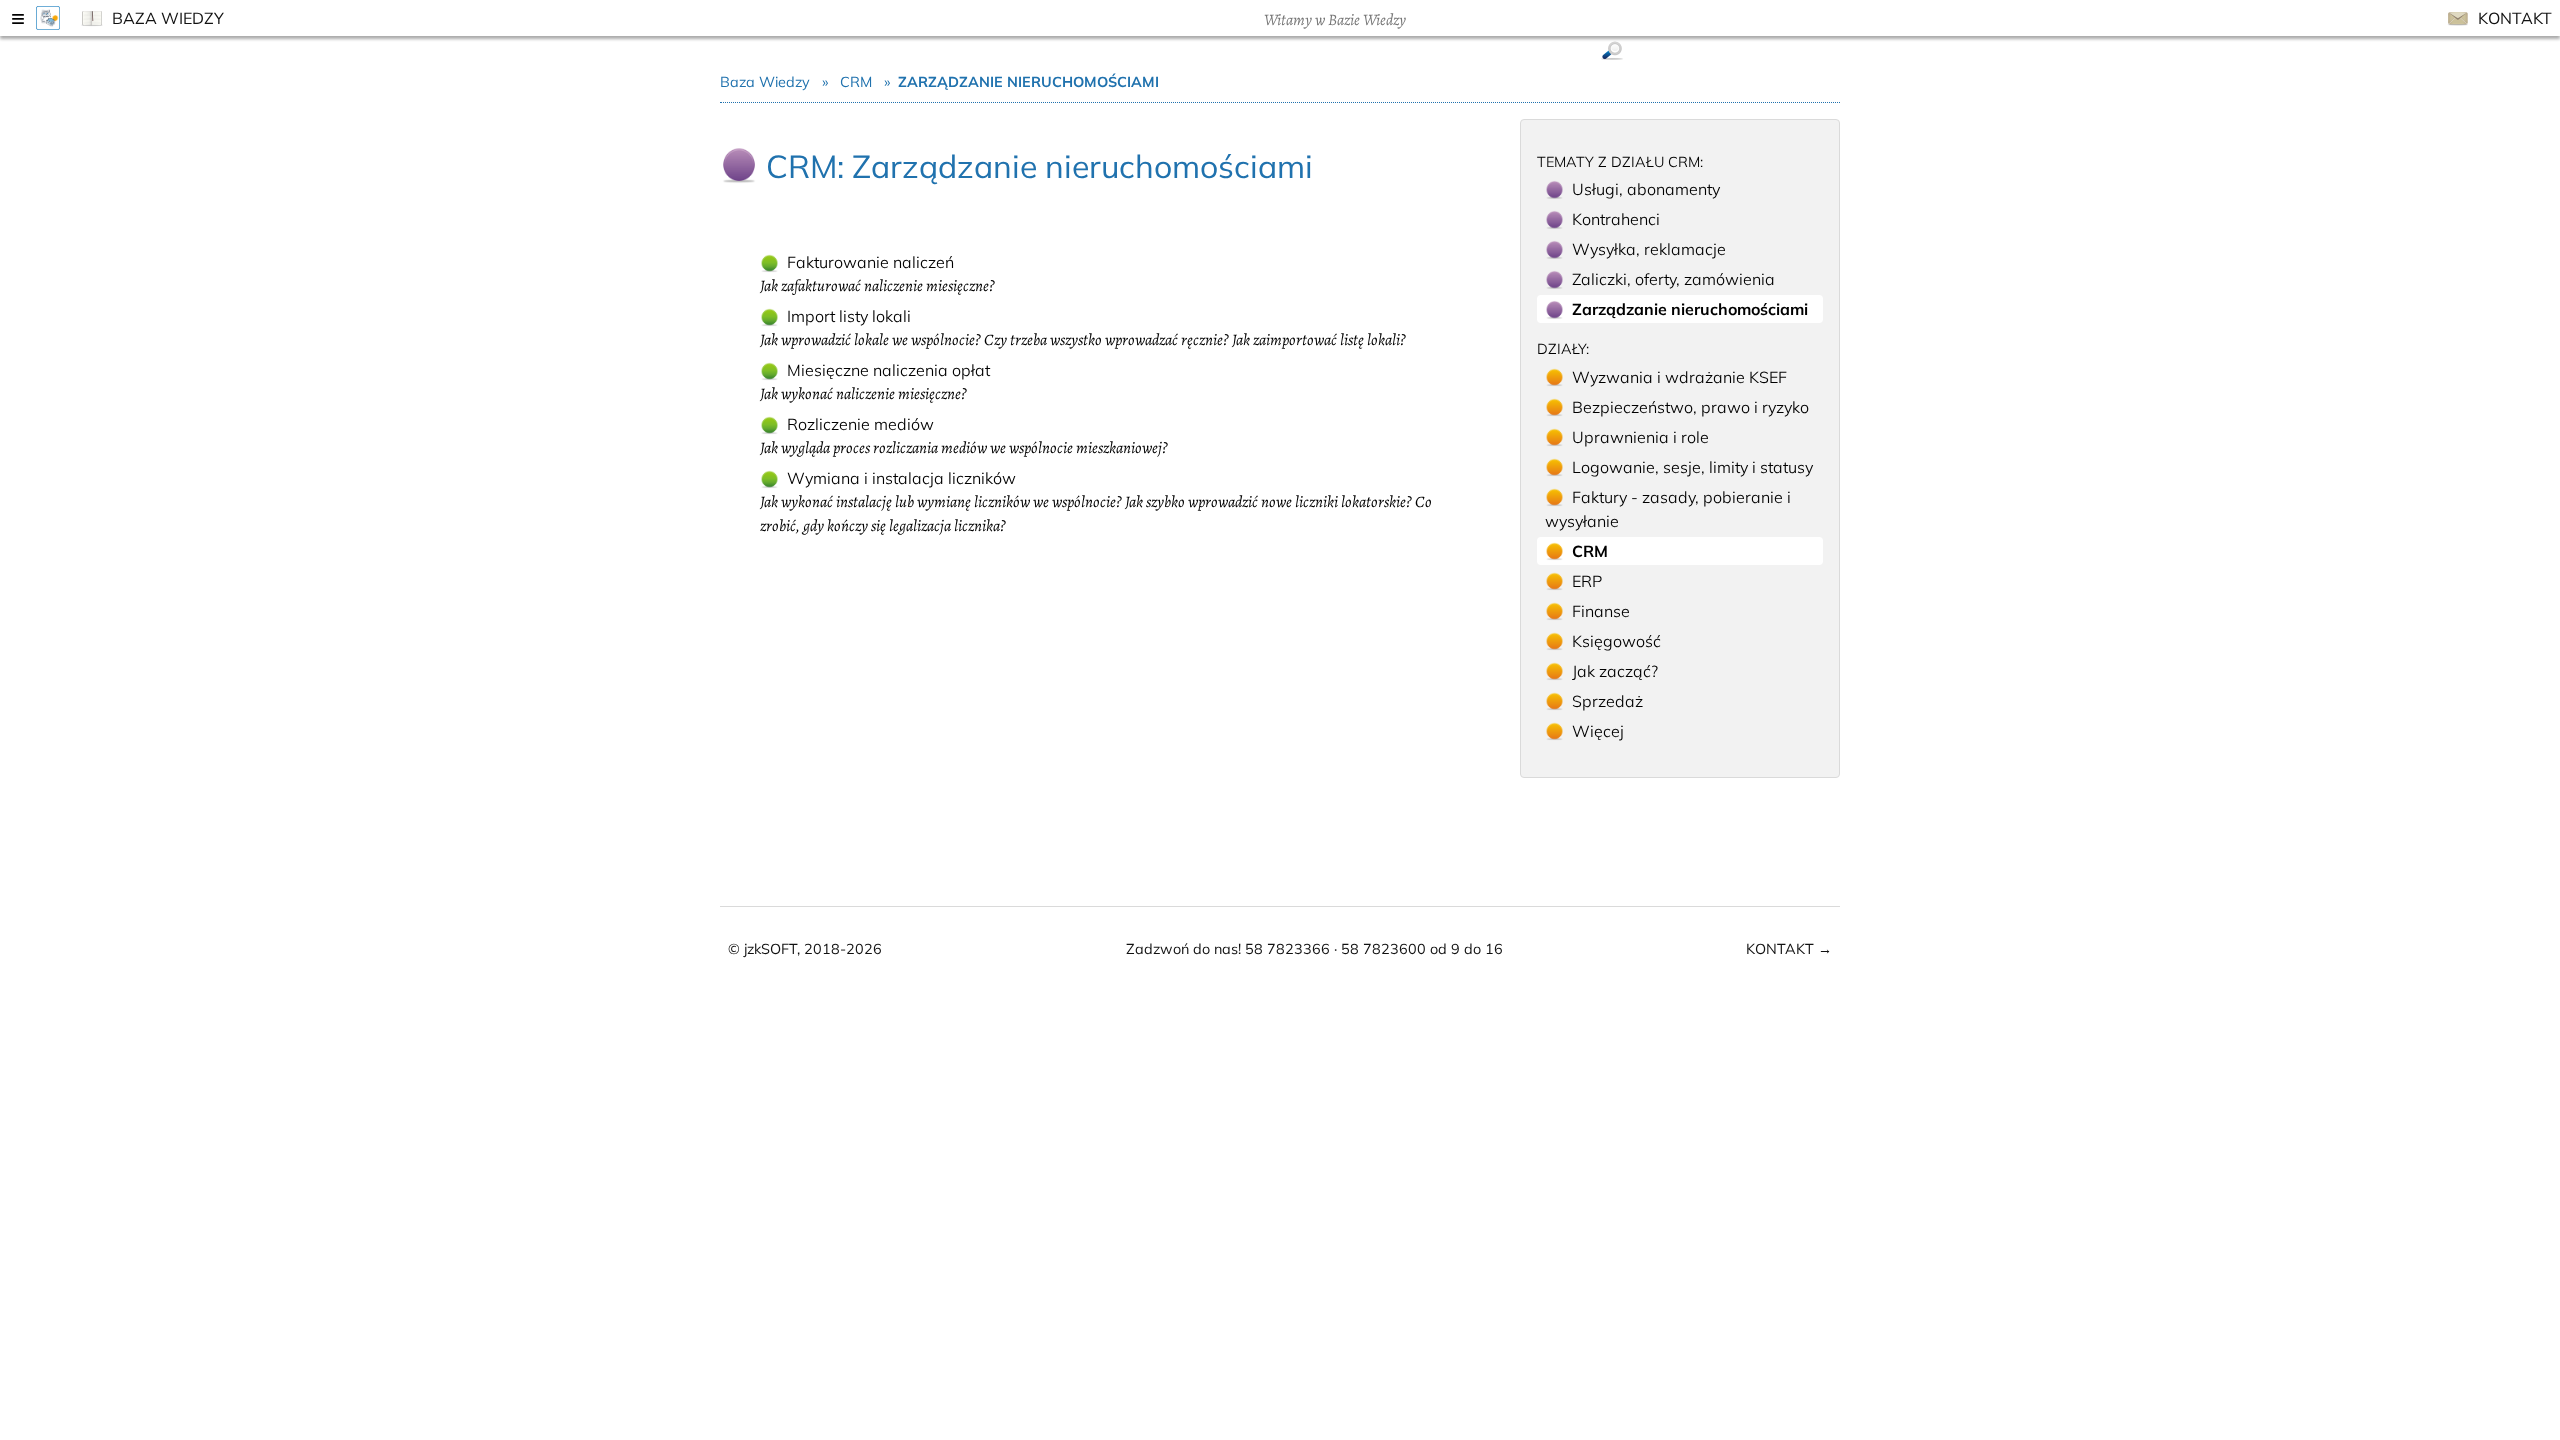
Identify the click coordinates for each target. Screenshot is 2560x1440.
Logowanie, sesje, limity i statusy (1692, 467)
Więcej (1598, 731)
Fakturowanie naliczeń (877, 274)
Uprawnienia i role (1640, 437)
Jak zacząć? (1615, 671)
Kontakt (2513, 18)
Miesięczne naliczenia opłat (875, 382)
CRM (856, 82)
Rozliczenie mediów (964, 436)
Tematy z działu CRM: (1620, 162)
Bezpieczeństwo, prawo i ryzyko (1690, 407)
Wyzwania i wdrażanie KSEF (1679, 377)
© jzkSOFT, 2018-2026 (805, 949)
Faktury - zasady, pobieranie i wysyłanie (1668, 509)
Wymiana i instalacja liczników (1096, 502)
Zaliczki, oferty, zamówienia (1673, 279)
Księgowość (1616, 641)
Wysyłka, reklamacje (1649, 249)
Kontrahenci (1616, 219)
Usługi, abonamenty (1646, 189)
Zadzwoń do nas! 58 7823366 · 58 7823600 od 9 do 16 (1314, 949)
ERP (1587, 581)
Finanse (1601, 611)
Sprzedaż (1607, 701)
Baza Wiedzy (166, 18)
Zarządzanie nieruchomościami (1690, 309)
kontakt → (1789, 949)
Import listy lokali (1083, 328)
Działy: (1563, 349)
